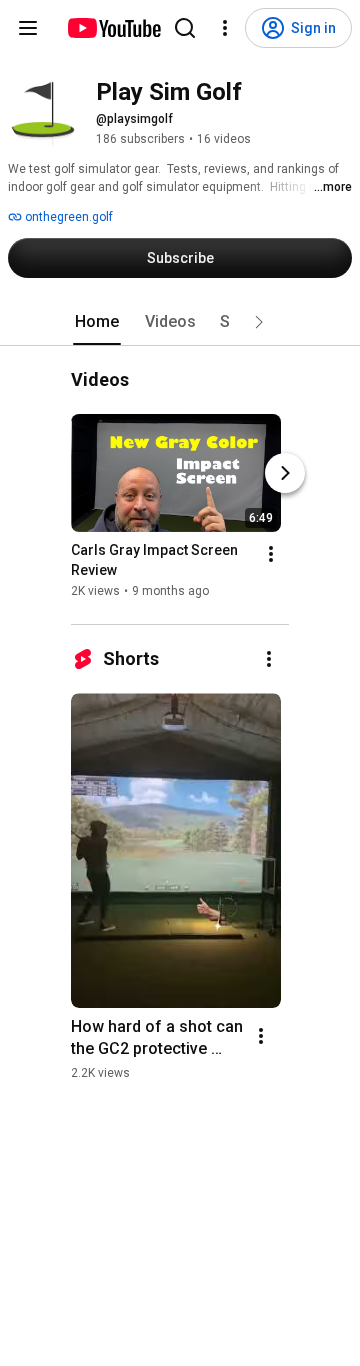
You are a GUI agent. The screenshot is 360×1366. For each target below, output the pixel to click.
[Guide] (28, 28)
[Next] (285, 473)
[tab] (97, 322)
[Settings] (225, 28)
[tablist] (180, 322)
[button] (259, 322)
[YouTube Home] (113, 28)
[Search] (185, 28)
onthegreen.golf (67, 217)
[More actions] (271, 554)
